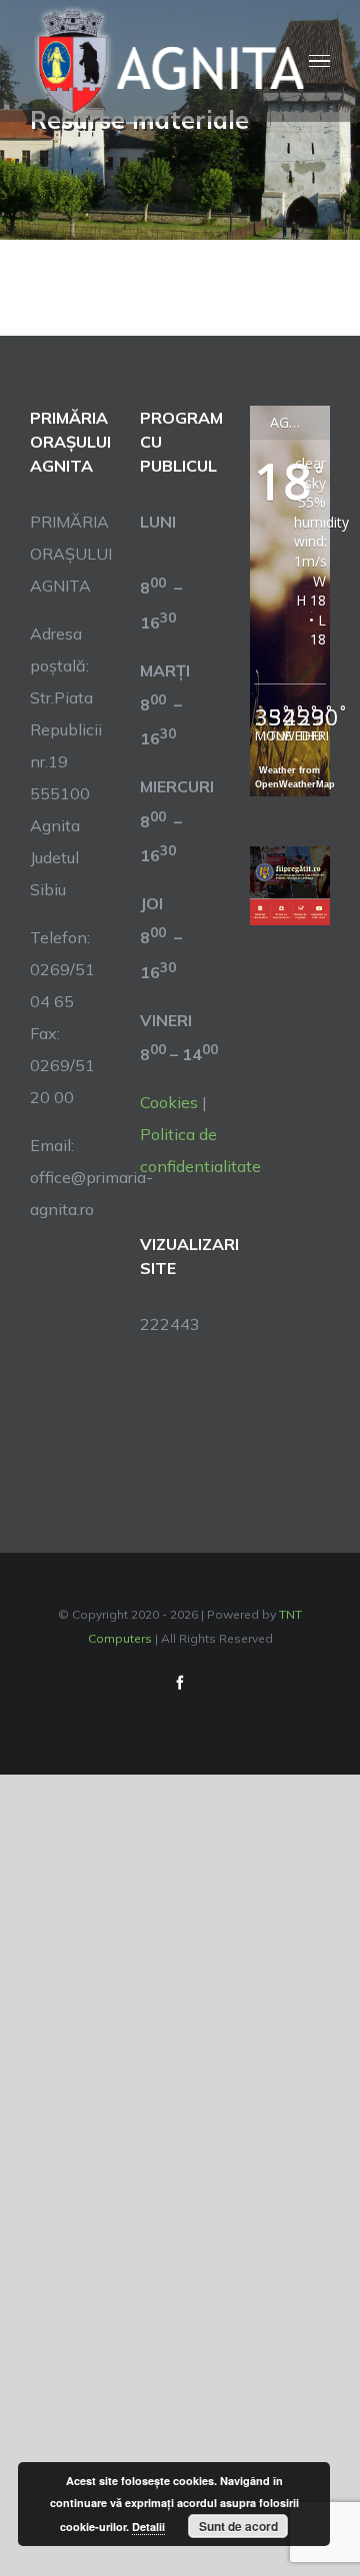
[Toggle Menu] (319, 61)
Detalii (148, 2527)
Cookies (169, 1102)
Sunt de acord (238, 2526)
